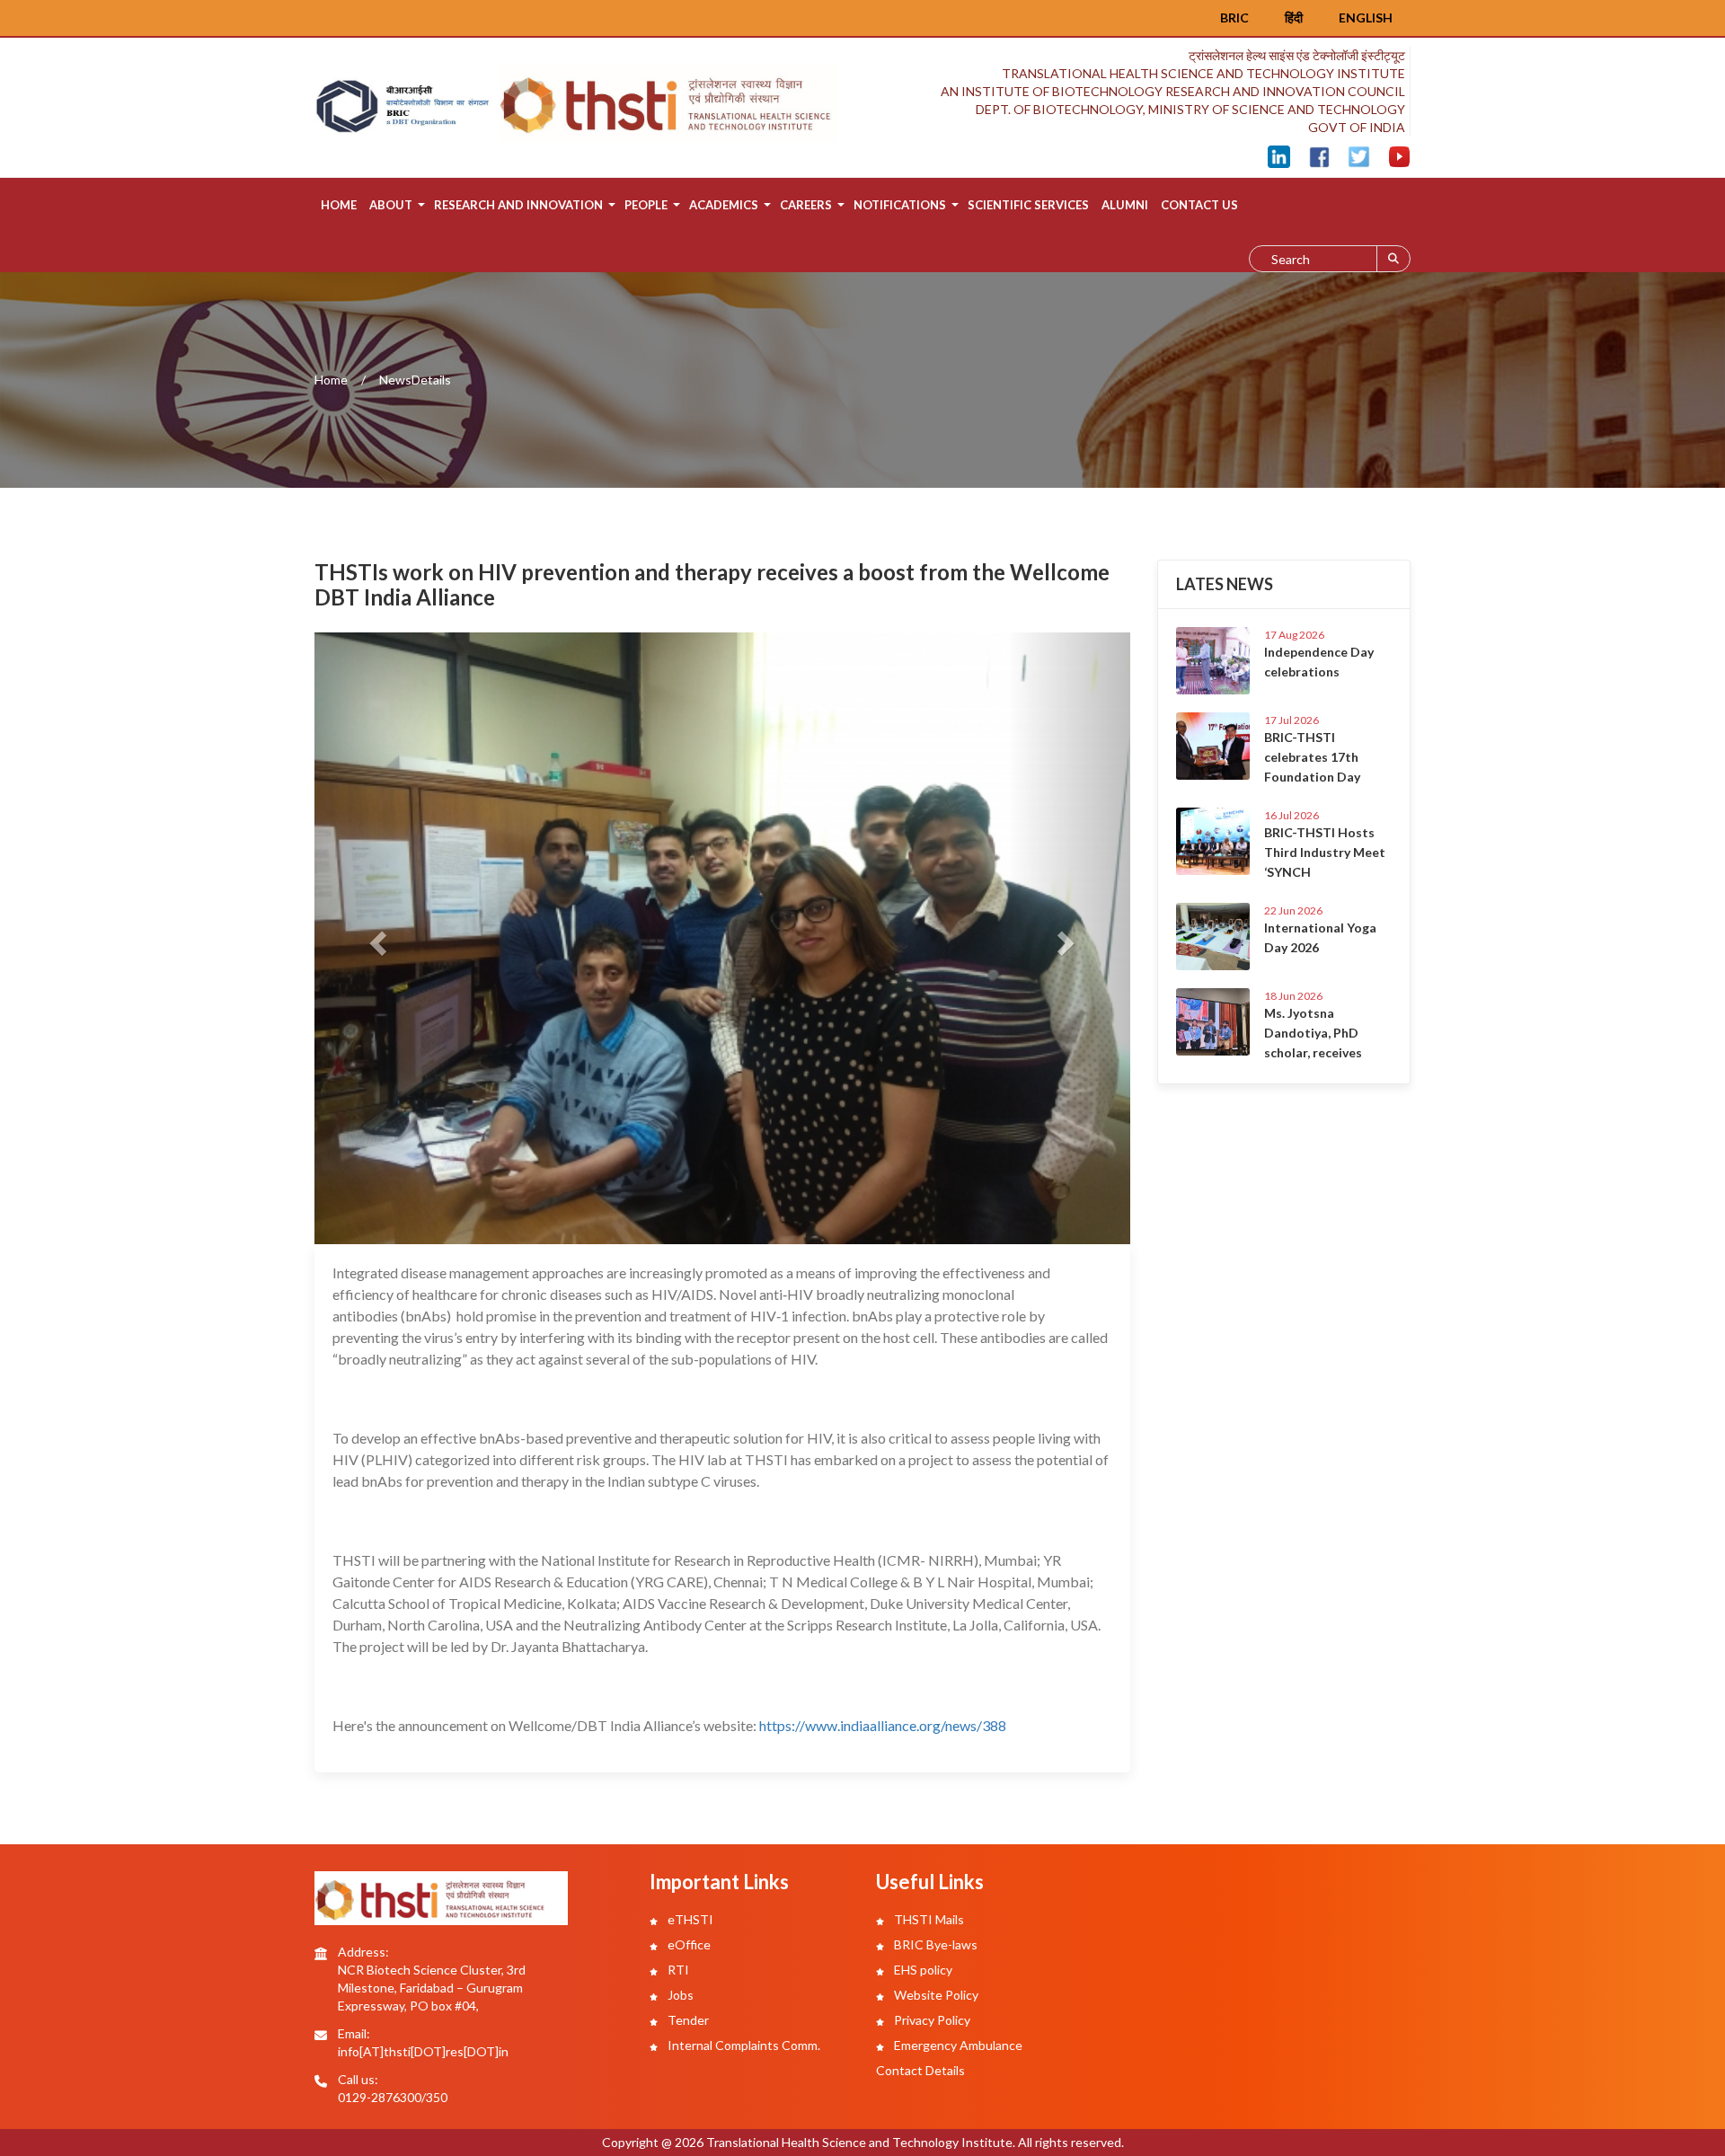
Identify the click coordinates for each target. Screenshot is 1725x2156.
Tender (687, 2020)
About (391, 205)
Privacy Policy (931, 2020)
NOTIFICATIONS (900, 205)
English (1366, 18)
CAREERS (806, 205)
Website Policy (935, 1995)
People (646, 205)
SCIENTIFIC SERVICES (1028, 205)
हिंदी (1294, 18)
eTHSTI (689, 1919)
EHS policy (922, 1970)
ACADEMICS (724, 205)
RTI (677, 1970)
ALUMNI (1125, 205)
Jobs (679, 1995)
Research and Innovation (518, 205)
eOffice (688, 1944)
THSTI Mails (928, 1919)
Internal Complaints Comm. (743, 2045)
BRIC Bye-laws (934, 1944)
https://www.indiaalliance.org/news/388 (883, 1725)
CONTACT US (1199, 205)
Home (339, 205)
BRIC (1234, 18)
